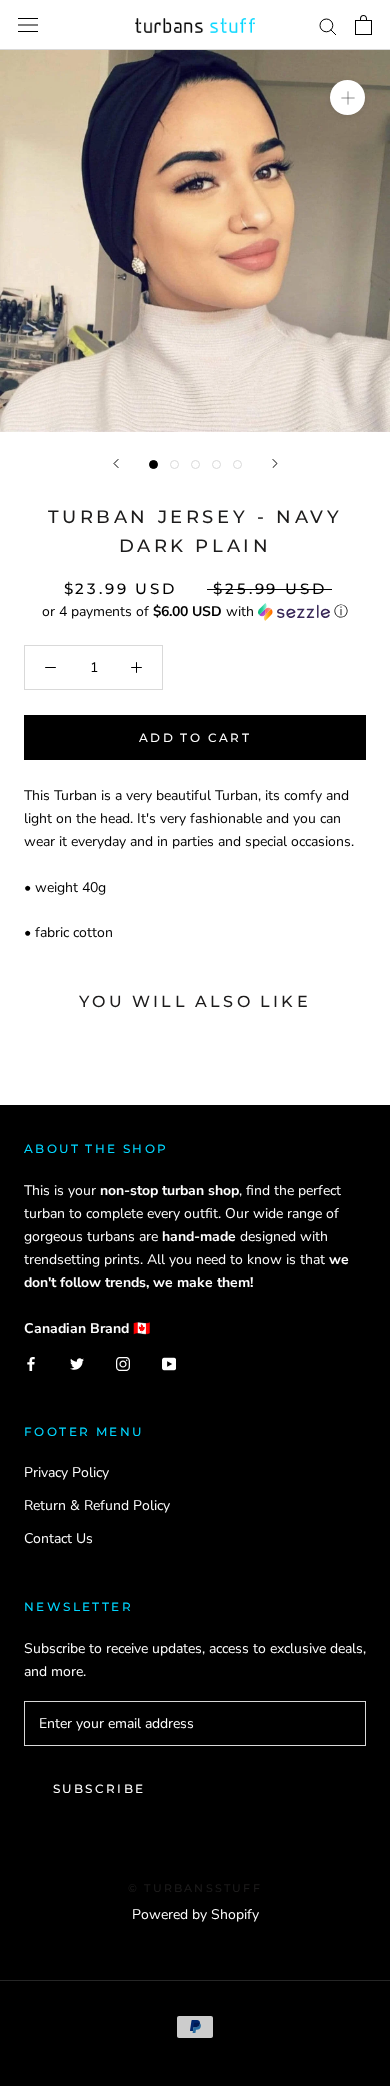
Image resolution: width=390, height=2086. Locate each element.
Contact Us (58, 1538)
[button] (195, 611)
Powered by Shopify (195, 1914)
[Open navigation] (28, 25)
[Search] (328, 25)
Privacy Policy (66, 1472)
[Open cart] (363, 25)
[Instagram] (123, 1362)
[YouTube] (169, 1362)
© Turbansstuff (195, 1888)
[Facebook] (31, 1362)
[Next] (275, 463)
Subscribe (99, 1788)
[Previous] (116, 463)
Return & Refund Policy (97, 1505)
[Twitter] (77, 1362)
